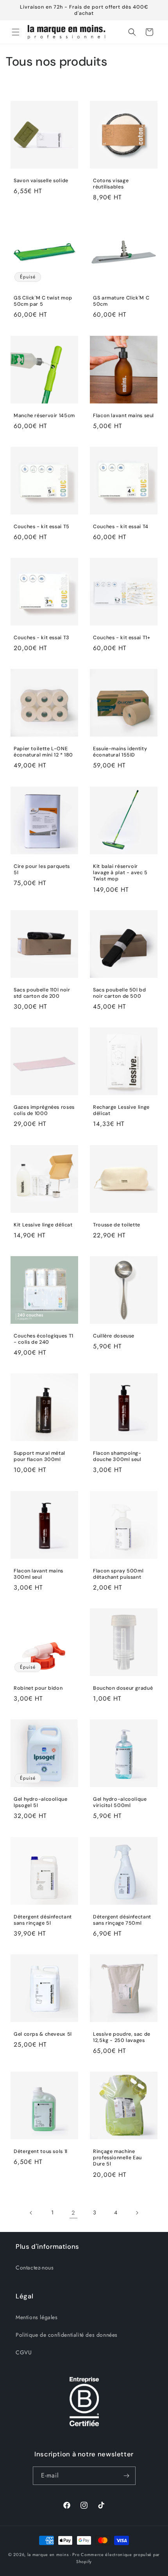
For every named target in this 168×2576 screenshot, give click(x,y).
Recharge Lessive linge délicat (121, 1110)
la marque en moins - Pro (54, 2554)
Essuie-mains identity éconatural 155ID (120, 752)
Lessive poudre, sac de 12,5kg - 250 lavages (122, 2037)
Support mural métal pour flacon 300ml (39, 1456)
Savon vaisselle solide (41, 181)
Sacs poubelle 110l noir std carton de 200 (42, 993)
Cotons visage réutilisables (111, 184)
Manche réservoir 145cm (44, 416)
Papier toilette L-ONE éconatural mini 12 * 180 (43, 752)
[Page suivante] (137, 2213)
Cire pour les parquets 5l (42, 869)
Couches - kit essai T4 (121, 527)
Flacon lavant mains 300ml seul (38, 1574)
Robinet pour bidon (38, 1688)
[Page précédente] (31, 2213)
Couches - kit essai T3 (42, 638)
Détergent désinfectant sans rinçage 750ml (122, 1920)
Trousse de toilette (117, 1225)
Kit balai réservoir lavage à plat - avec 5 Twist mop (120, 873)
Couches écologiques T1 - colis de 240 (44, 1339)
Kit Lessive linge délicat (43, 1225)
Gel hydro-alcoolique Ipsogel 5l (41, 1802)
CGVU (24, 2352)
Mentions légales (37, 2317)
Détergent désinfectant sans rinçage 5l (43, 1920)
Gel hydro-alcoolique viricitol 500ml (120, 1802)
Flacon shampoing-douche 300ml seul (117, 1456)
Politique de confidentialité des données (67, 2335)
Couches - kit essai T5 (42, 527)
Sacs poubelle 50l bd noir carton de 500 (120, 993)
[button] (16, 32)
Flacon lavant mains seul (123, 416)
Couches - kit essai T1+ (122, 638)
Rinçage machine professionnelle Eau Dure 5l (117, 2158)
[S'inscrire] (127, 2476)
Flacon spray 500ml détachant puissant (118, 1574)
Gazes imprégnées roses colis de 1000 (44, 1110)
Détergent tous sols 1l (41, 2151)
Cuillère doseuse (114, 1336)
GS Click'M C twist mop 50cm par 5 (43, 301)
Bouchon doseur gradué (123, 1688)
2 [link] (73, 2213)
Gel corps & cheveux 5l (43, 2034)
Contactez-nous (35, 2268)
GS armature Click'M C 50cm (121, 301)
